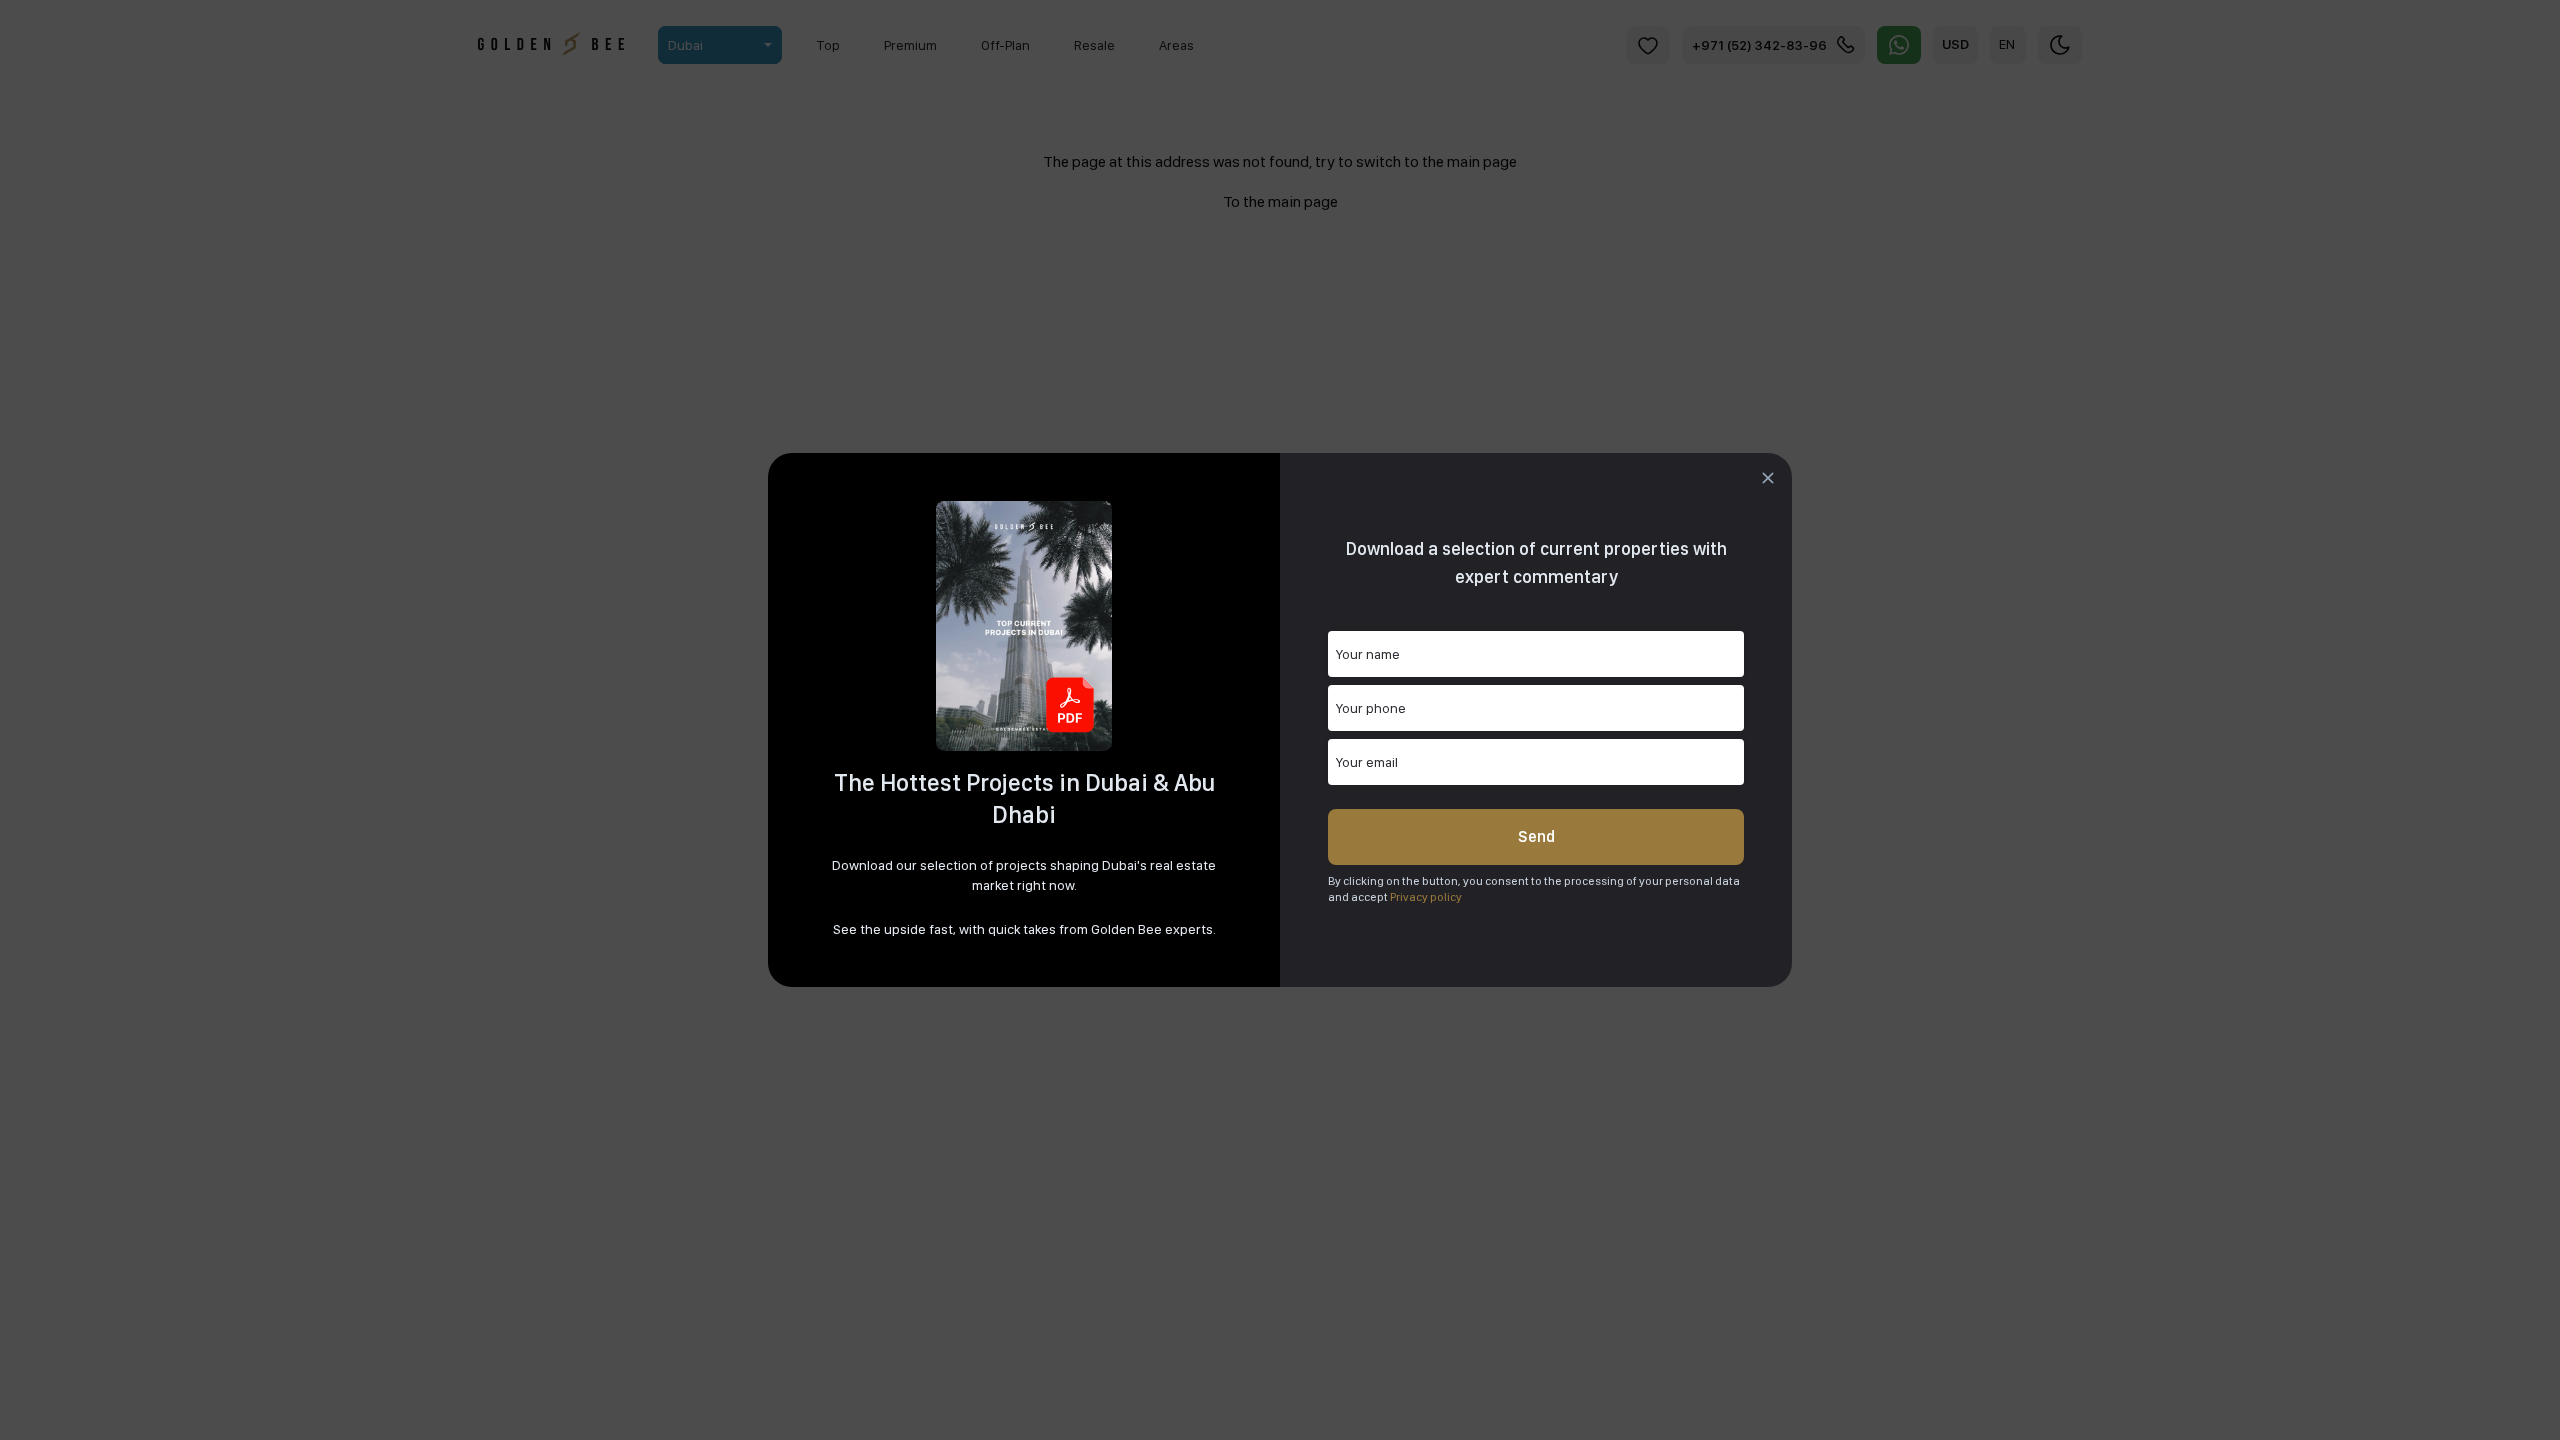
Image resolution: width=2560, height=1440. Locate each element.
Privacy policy (1426, 897)
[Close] (1768, 478)
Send (1536, 836)
